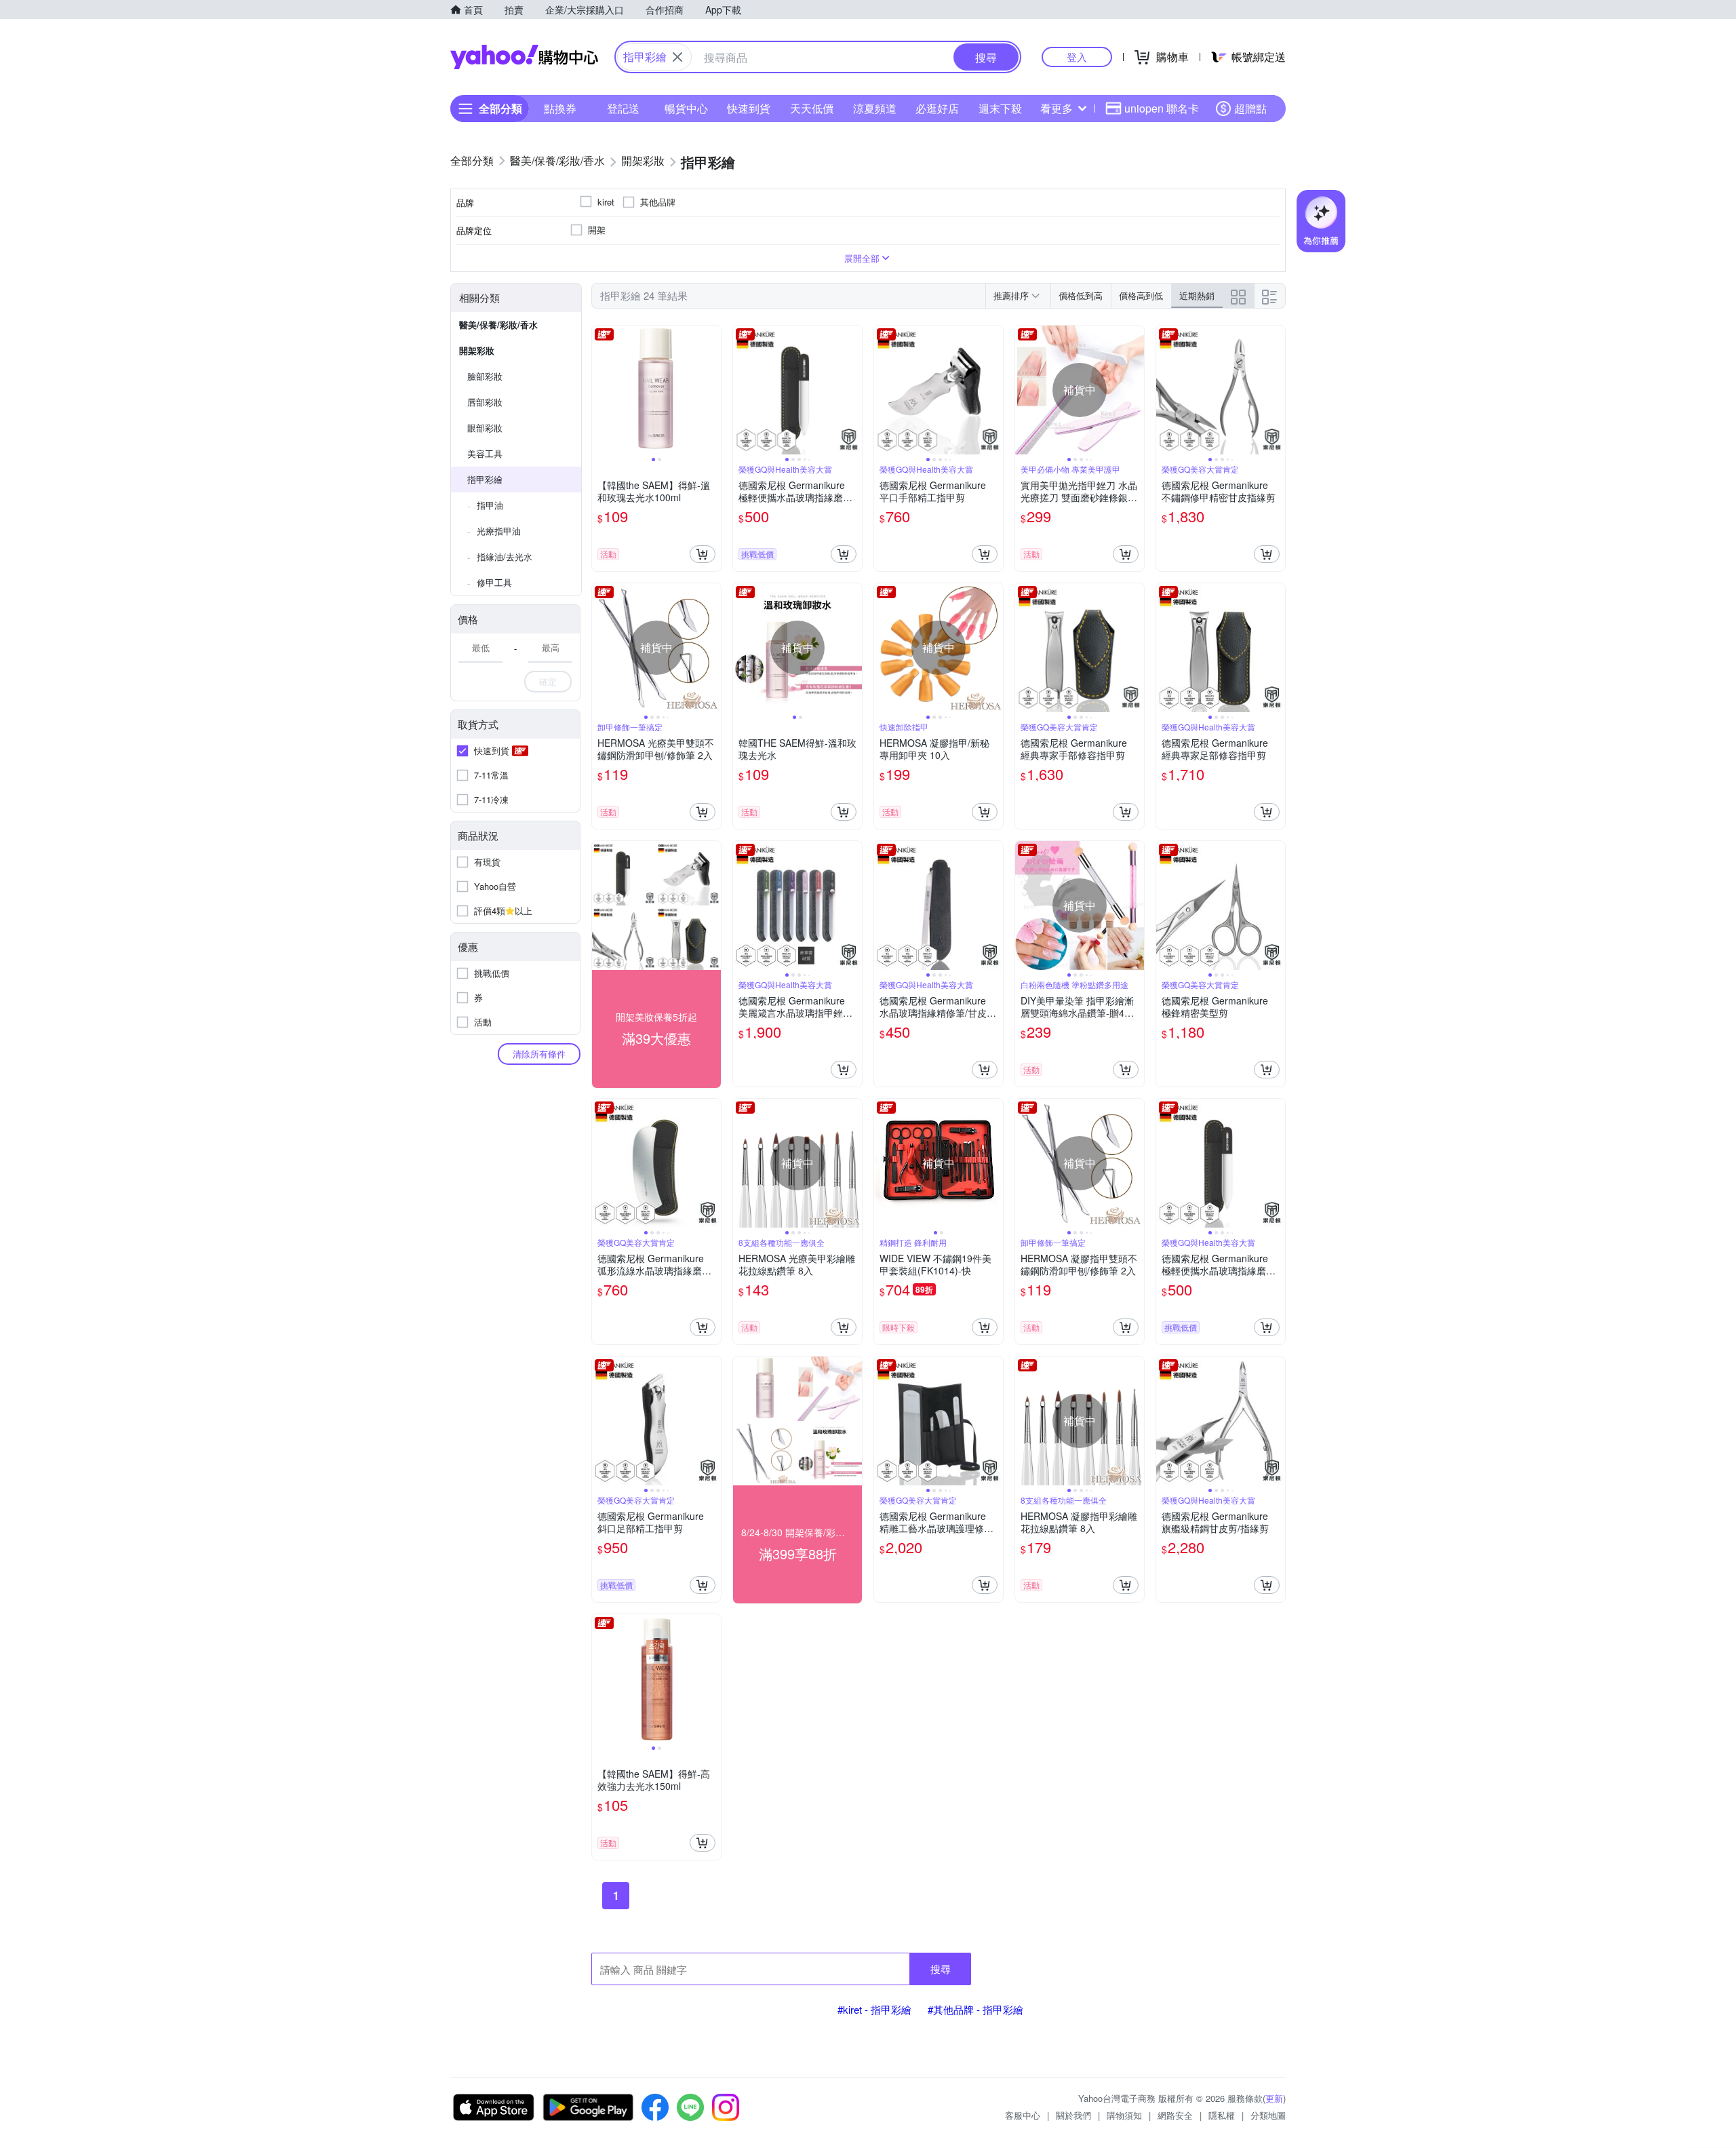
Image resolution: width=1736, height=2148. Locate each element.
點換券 (560, 108)
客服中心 (1023, 2115)
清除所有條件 (539, 1054)
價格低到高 (1081, 295)
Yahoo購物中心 (524, 57)
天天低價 (812, 108)
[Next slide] (712, 390)
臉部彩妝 (485, 376)
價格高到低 (1141, 295)
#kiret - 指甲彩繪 (874, 2009)
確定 (548, 681)
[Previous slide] (601, 390)
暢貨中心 (686, 108)
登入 (1077, 57)
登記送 (623, 108)
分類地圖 (1268, 2115)
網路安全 (1175, 2115)
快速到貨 (749, 108)
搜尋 (941, 1969)
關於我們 (1073, 2115)
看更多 (1057, 108)
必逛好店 (937, 108)
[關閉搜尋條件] (677, 57)
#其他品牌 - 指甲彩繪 (975, 2009)
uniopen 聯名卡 (1162, 108)
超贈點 (1250, 108)
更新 (1274, 2098)
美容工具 (485, 453)
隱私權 (1222, 2115)
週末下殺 (1000, 108)
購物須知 (1124, 2115)
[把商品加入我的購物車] (703, 554)
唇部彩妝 (485, 402)
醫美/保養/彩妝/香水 (498, 325)
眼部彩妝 (485, 428)
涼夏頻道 (875, 108)
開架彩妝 (477, 350)
